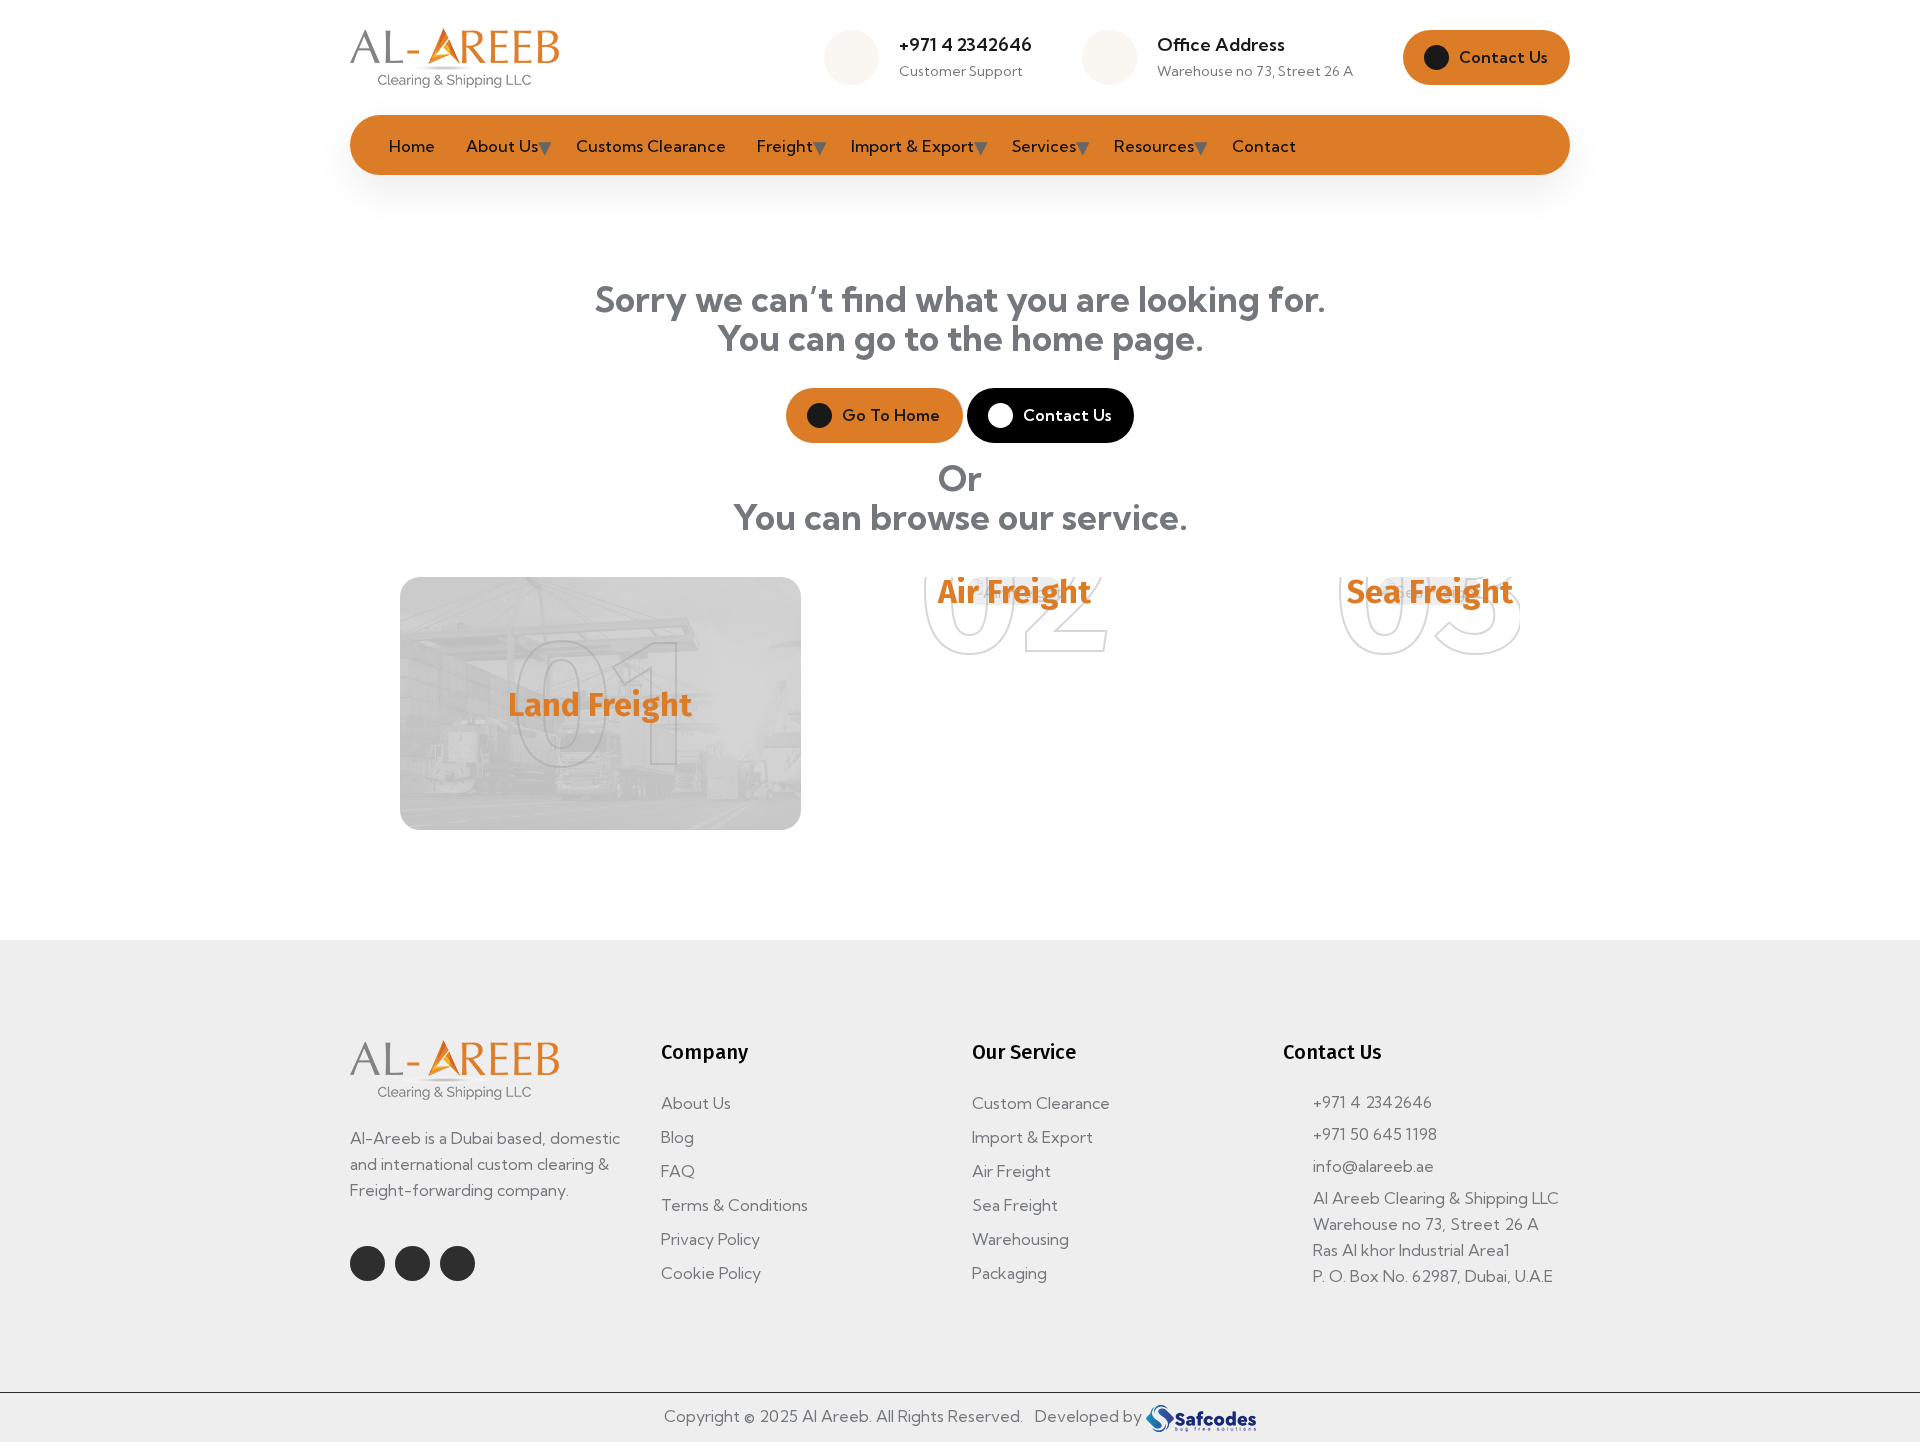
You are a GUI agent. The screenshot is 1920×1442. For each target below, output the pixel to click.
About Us (502, 146)
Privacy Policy (710, 1239)
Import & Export (912, 146)
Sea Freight (1430, 592)
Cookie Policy (711, 1273)
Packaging (1009, 1273)
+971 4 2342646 (965, 44)
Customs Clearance (651, 146)
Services (1044, 146)
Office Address (1221, 44)
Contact (1264, 146)
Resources (1154, 146)
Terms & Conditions (734, 1205)
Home (412, 146)
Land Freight (600, 705)
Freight (785, 146)
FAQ (678, 1171)
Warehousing (1020, 1239)
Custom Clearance (1041, 1103)
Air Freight (1014, 592)
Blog (677, 1137)
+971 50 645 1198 (1375, 1134)
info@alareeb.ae (1373, 1166)
